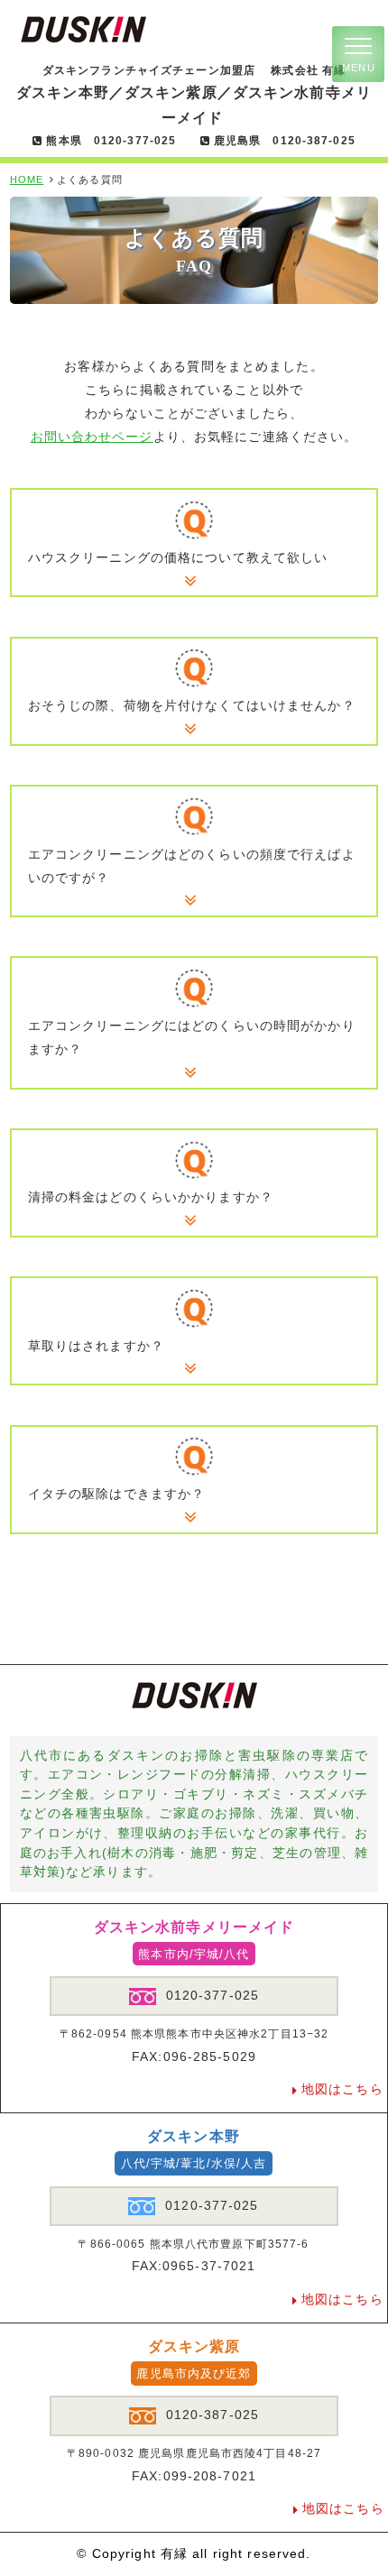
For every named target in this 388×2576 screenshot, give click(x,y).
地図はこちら (342, 2089)
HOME (27, 179)
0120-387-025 (212, 2415)
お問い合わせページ (92, 437)
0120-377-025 (212, 1995)
